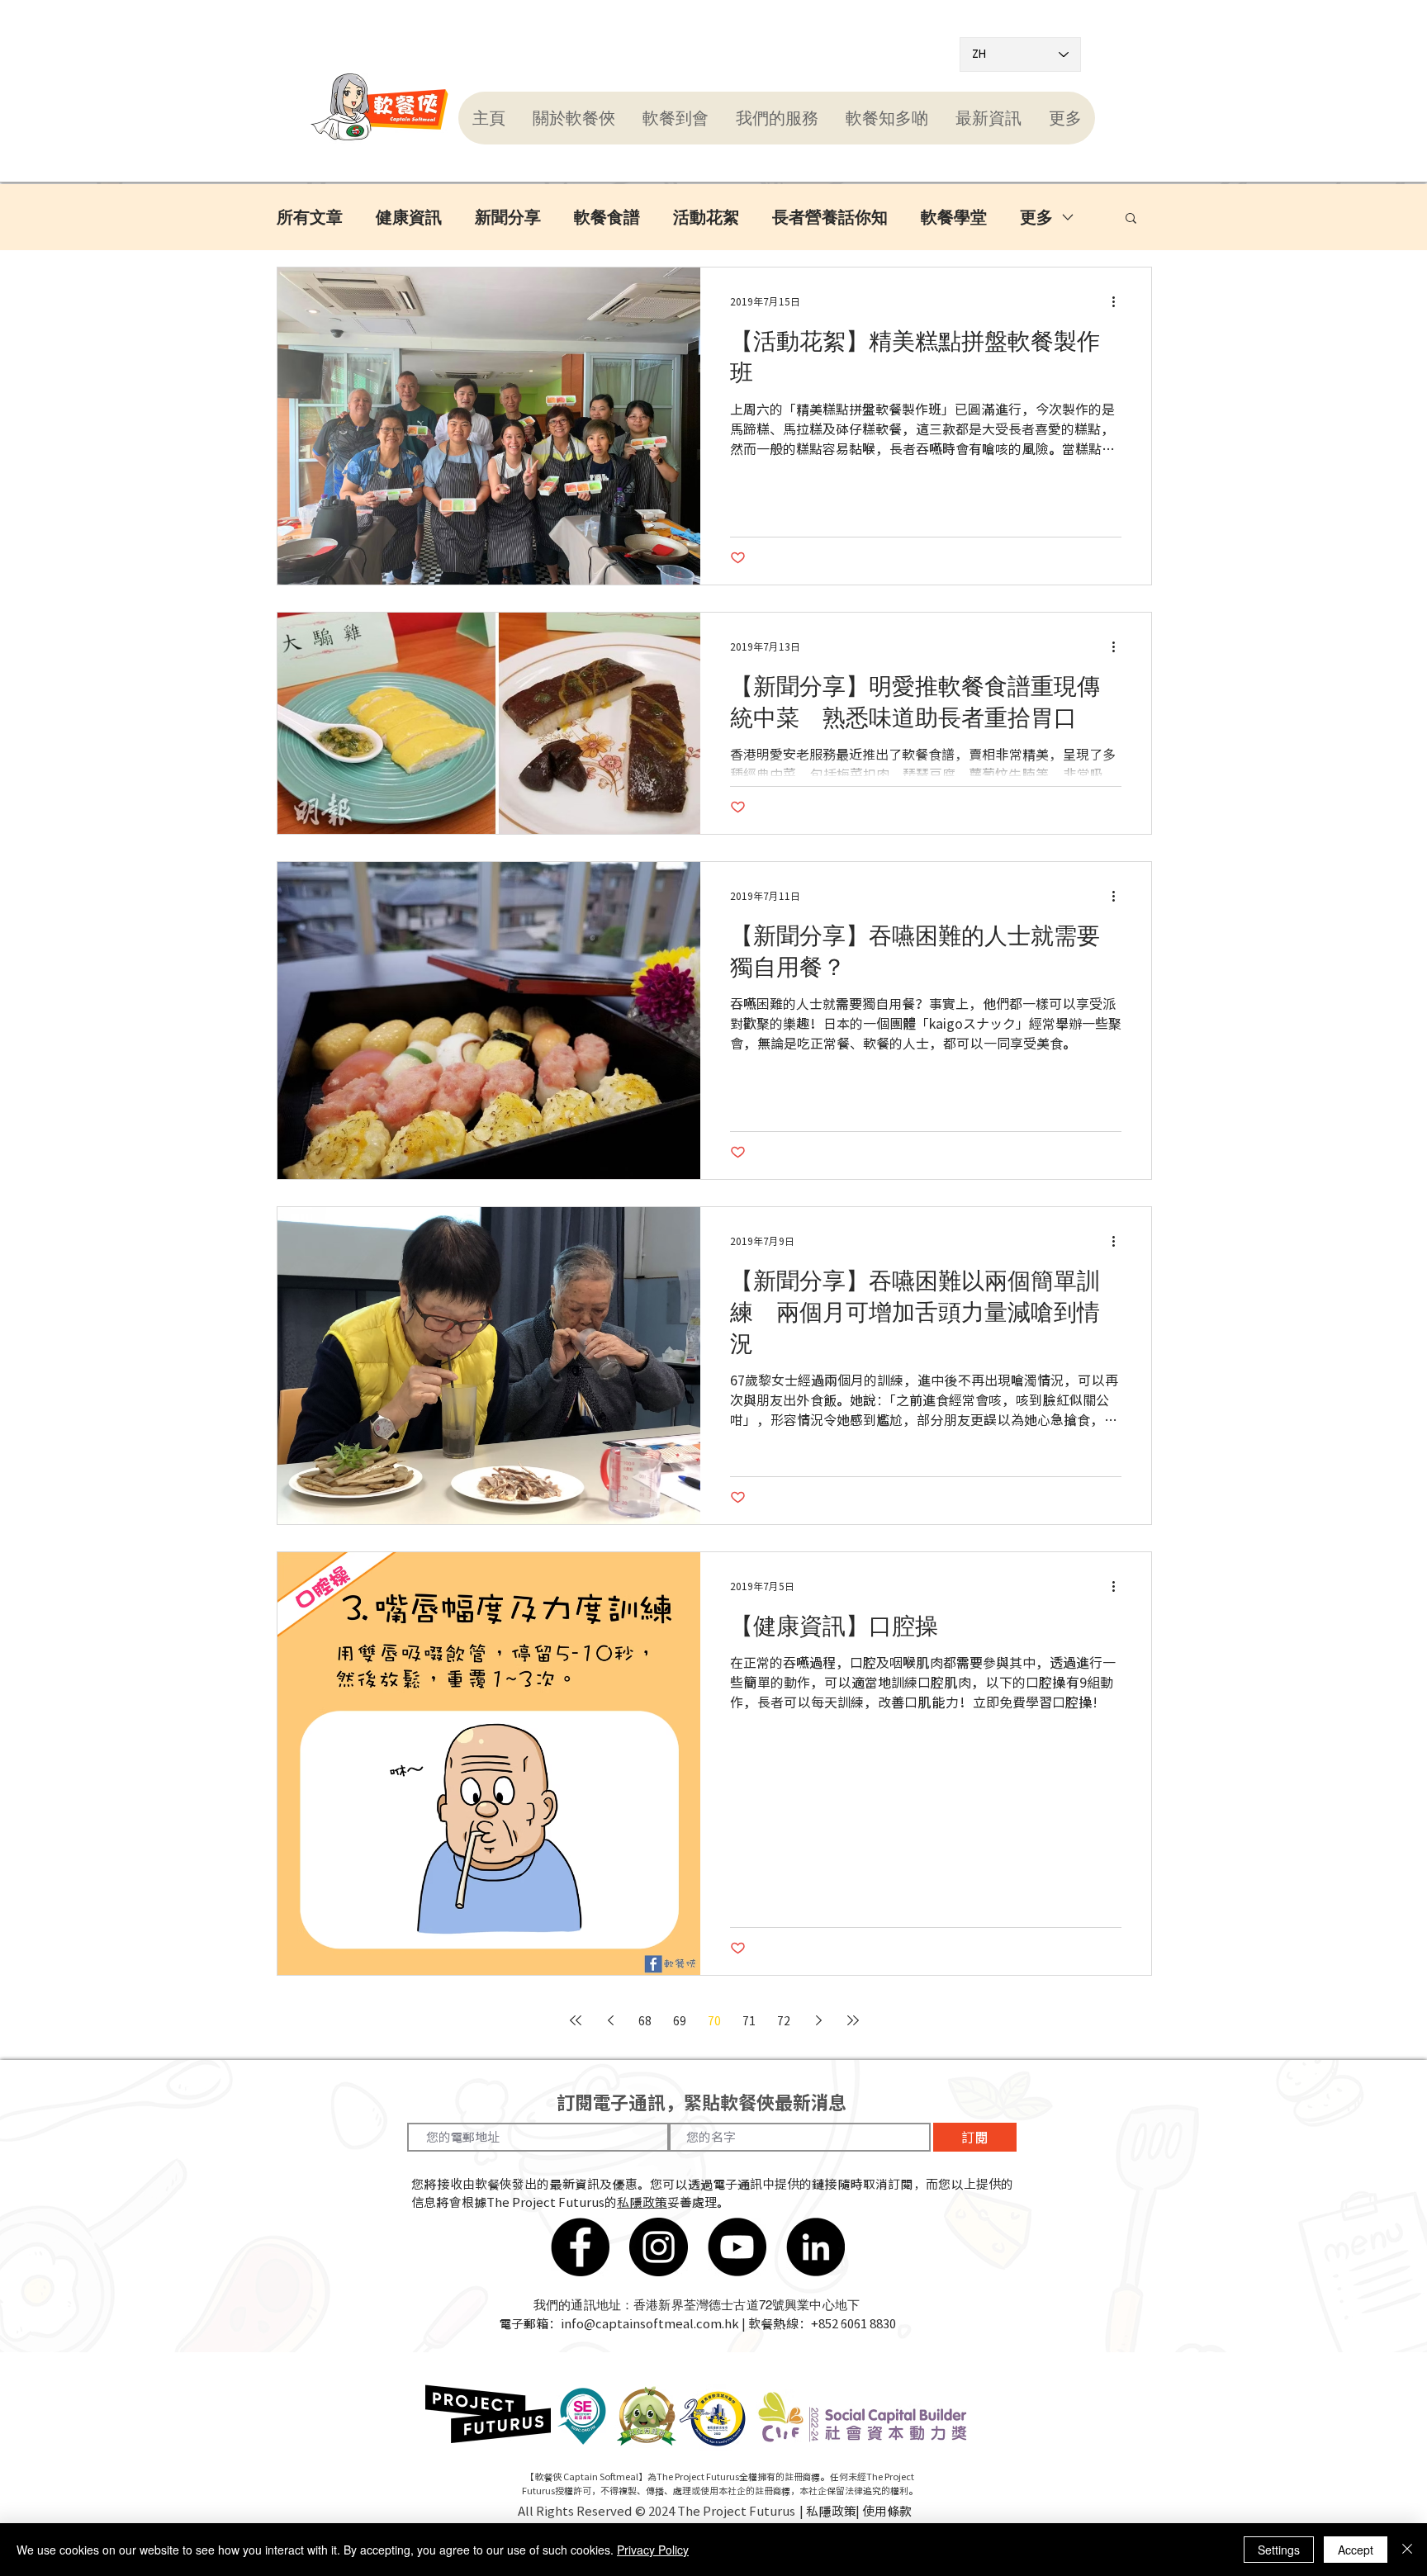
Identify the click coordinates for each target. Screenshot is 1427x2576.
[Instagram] (659, 2247)
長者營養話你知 (830, 217)
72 (784, 2020)
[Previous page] (610, 2020)
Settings (1279, 2550)
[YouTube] (737, 2247)
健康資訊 (409, 217)
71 (749, 2020)
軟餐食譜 (607, 217)
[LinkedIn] (815, 2247)
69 (680, 2020)
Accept (1356, 2550)
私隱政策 (642, 2202)
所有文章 (310, 217)
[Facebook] (580, 2247)
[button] (574, 118)
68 (645, 2020)
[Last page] (853, 2020)
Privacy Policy (653, 2550)
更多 (1036, 217)
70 (714, 2020)
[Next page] (818, 2020)
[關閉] (1407, 2550)
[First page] (576, 2020)
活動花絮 (706, 217)
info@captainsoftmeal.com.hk (650, 2323)
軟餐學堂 (954, 217)
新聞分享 (508, 217)
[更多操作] (1119, 301)
